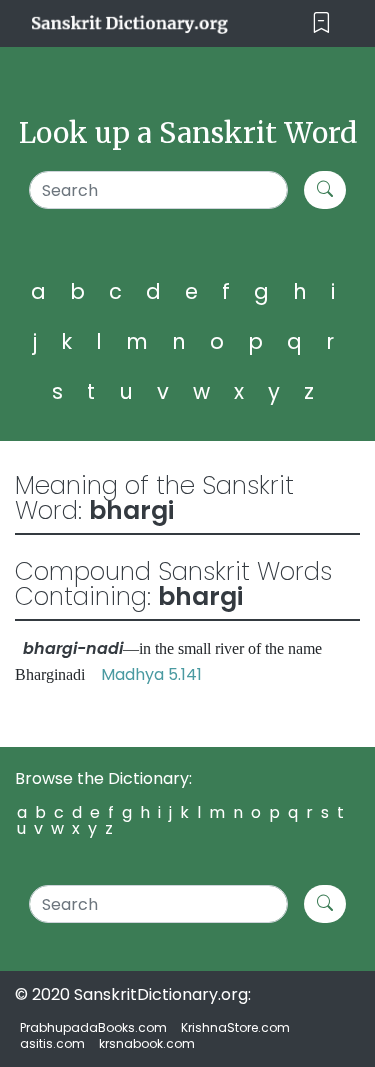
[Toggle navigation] (321, 23)
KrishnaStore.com (235, 1027)
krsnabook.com (147, 1043)
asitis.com (52, 1043)
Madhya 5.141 (151, 674)
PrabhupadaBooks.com (93, 1027)
